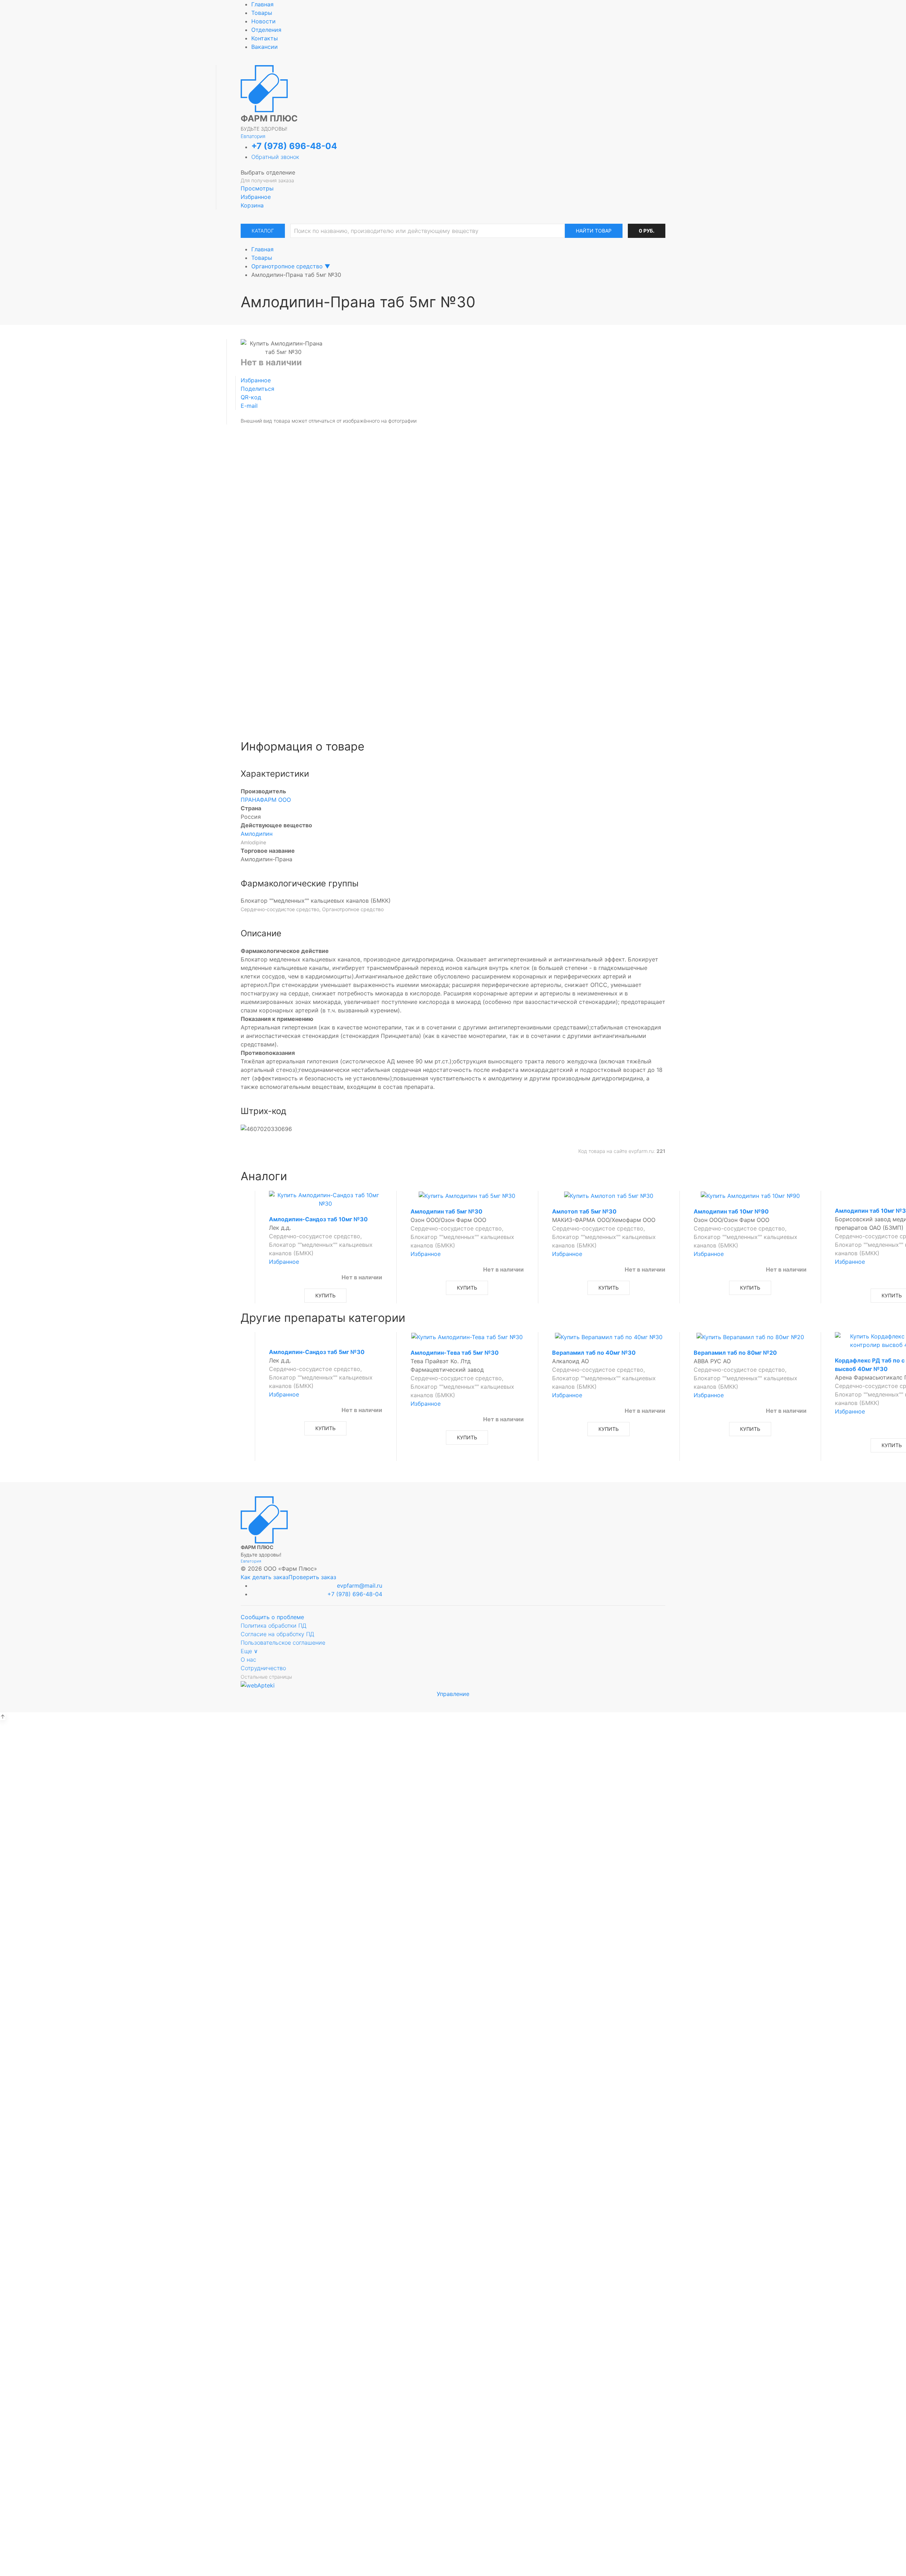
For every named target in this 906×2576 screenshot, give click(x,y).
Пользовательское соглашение (283, 1643)
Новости (263, 21)
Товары (262, 13)
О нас (248, 1660)
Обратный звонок (275, 157)
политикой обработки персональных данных (453, 504)
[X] (453, 658)
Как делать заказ (265, 1577)
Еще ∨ (249, 1651)
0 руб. (647, 231)
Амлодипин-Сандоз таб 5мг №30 (317, 1352)
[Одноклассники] (423, 658)
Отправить (453, 522)
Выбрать (378, 1798)
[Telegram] (443, 658)
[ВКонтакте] (413, 658)
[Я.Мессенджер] (433, 658)
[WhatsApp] (473, 658)
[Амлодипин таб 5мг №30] (467, 1195)
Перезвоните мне (453, 2430)
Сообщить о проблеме (272, 1617)
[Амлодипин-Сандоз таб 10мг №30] (326, 1199)
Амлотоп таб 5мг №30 (584, 1211)
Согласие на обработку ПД (277, 1634)
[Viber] (463, 658)
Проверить (453, 1989)
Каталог (263, 231)
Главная (262, 4)
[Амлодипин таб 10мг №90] (750, 1195)
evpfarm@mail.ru (360, 1586)
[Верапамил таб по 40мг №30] (609, 1336)
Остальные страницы (266, 1677)
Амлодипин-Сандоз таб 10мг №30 (318, 1219)
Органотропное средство (287, 266)
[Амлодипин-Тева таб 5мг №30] (467, 1336)
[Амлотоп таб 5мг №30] (609, 1195)
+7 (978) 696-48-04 (294, 146)
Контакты (265, 38)
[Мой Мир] (483, 658)
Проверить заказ (312, 1577)
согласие (399, 496)
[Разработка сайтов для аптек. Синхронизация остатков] (258, 1685)
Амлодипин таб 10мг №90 (731, 1211)
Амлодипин (257, 834)
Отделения (266, 30)
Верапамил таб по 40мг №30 (594, 1353)
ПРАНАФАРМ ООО (266, 800)
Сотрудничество (263, 1668)
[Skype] (493, 658)
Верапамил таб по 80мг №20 (735, 1353)
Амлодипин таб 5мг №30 (446, 1211)
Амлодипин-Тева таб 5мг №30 (455, 1353)
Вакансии (265, 47)
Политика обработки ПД (274, 1626)
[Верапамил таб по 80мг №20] (750, 1336)
